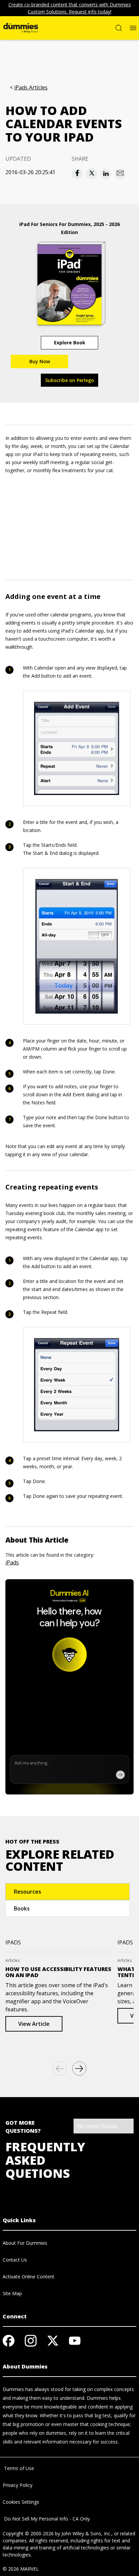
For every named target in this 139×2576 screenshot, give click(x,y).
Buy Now (40, 361)
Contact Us (15, 2260)
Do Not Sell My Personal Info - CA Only (46, 2519)
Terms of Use (18, 2468)
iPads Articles (31, 88)
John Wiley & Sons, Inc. (86, 2533)
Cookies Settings (21, 2502)
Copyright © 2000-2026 (28, 2533)
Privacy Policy (18, 2485)
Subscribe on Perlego (70, 380)
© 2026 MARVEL (21, 2569)
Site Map (12, 2293)
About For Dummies (25, 2243)
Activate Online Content (29, 2277)
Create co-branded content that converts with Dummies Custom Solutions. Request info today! (70, 8)
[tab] (67, 1892)
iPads (12, 1562)
